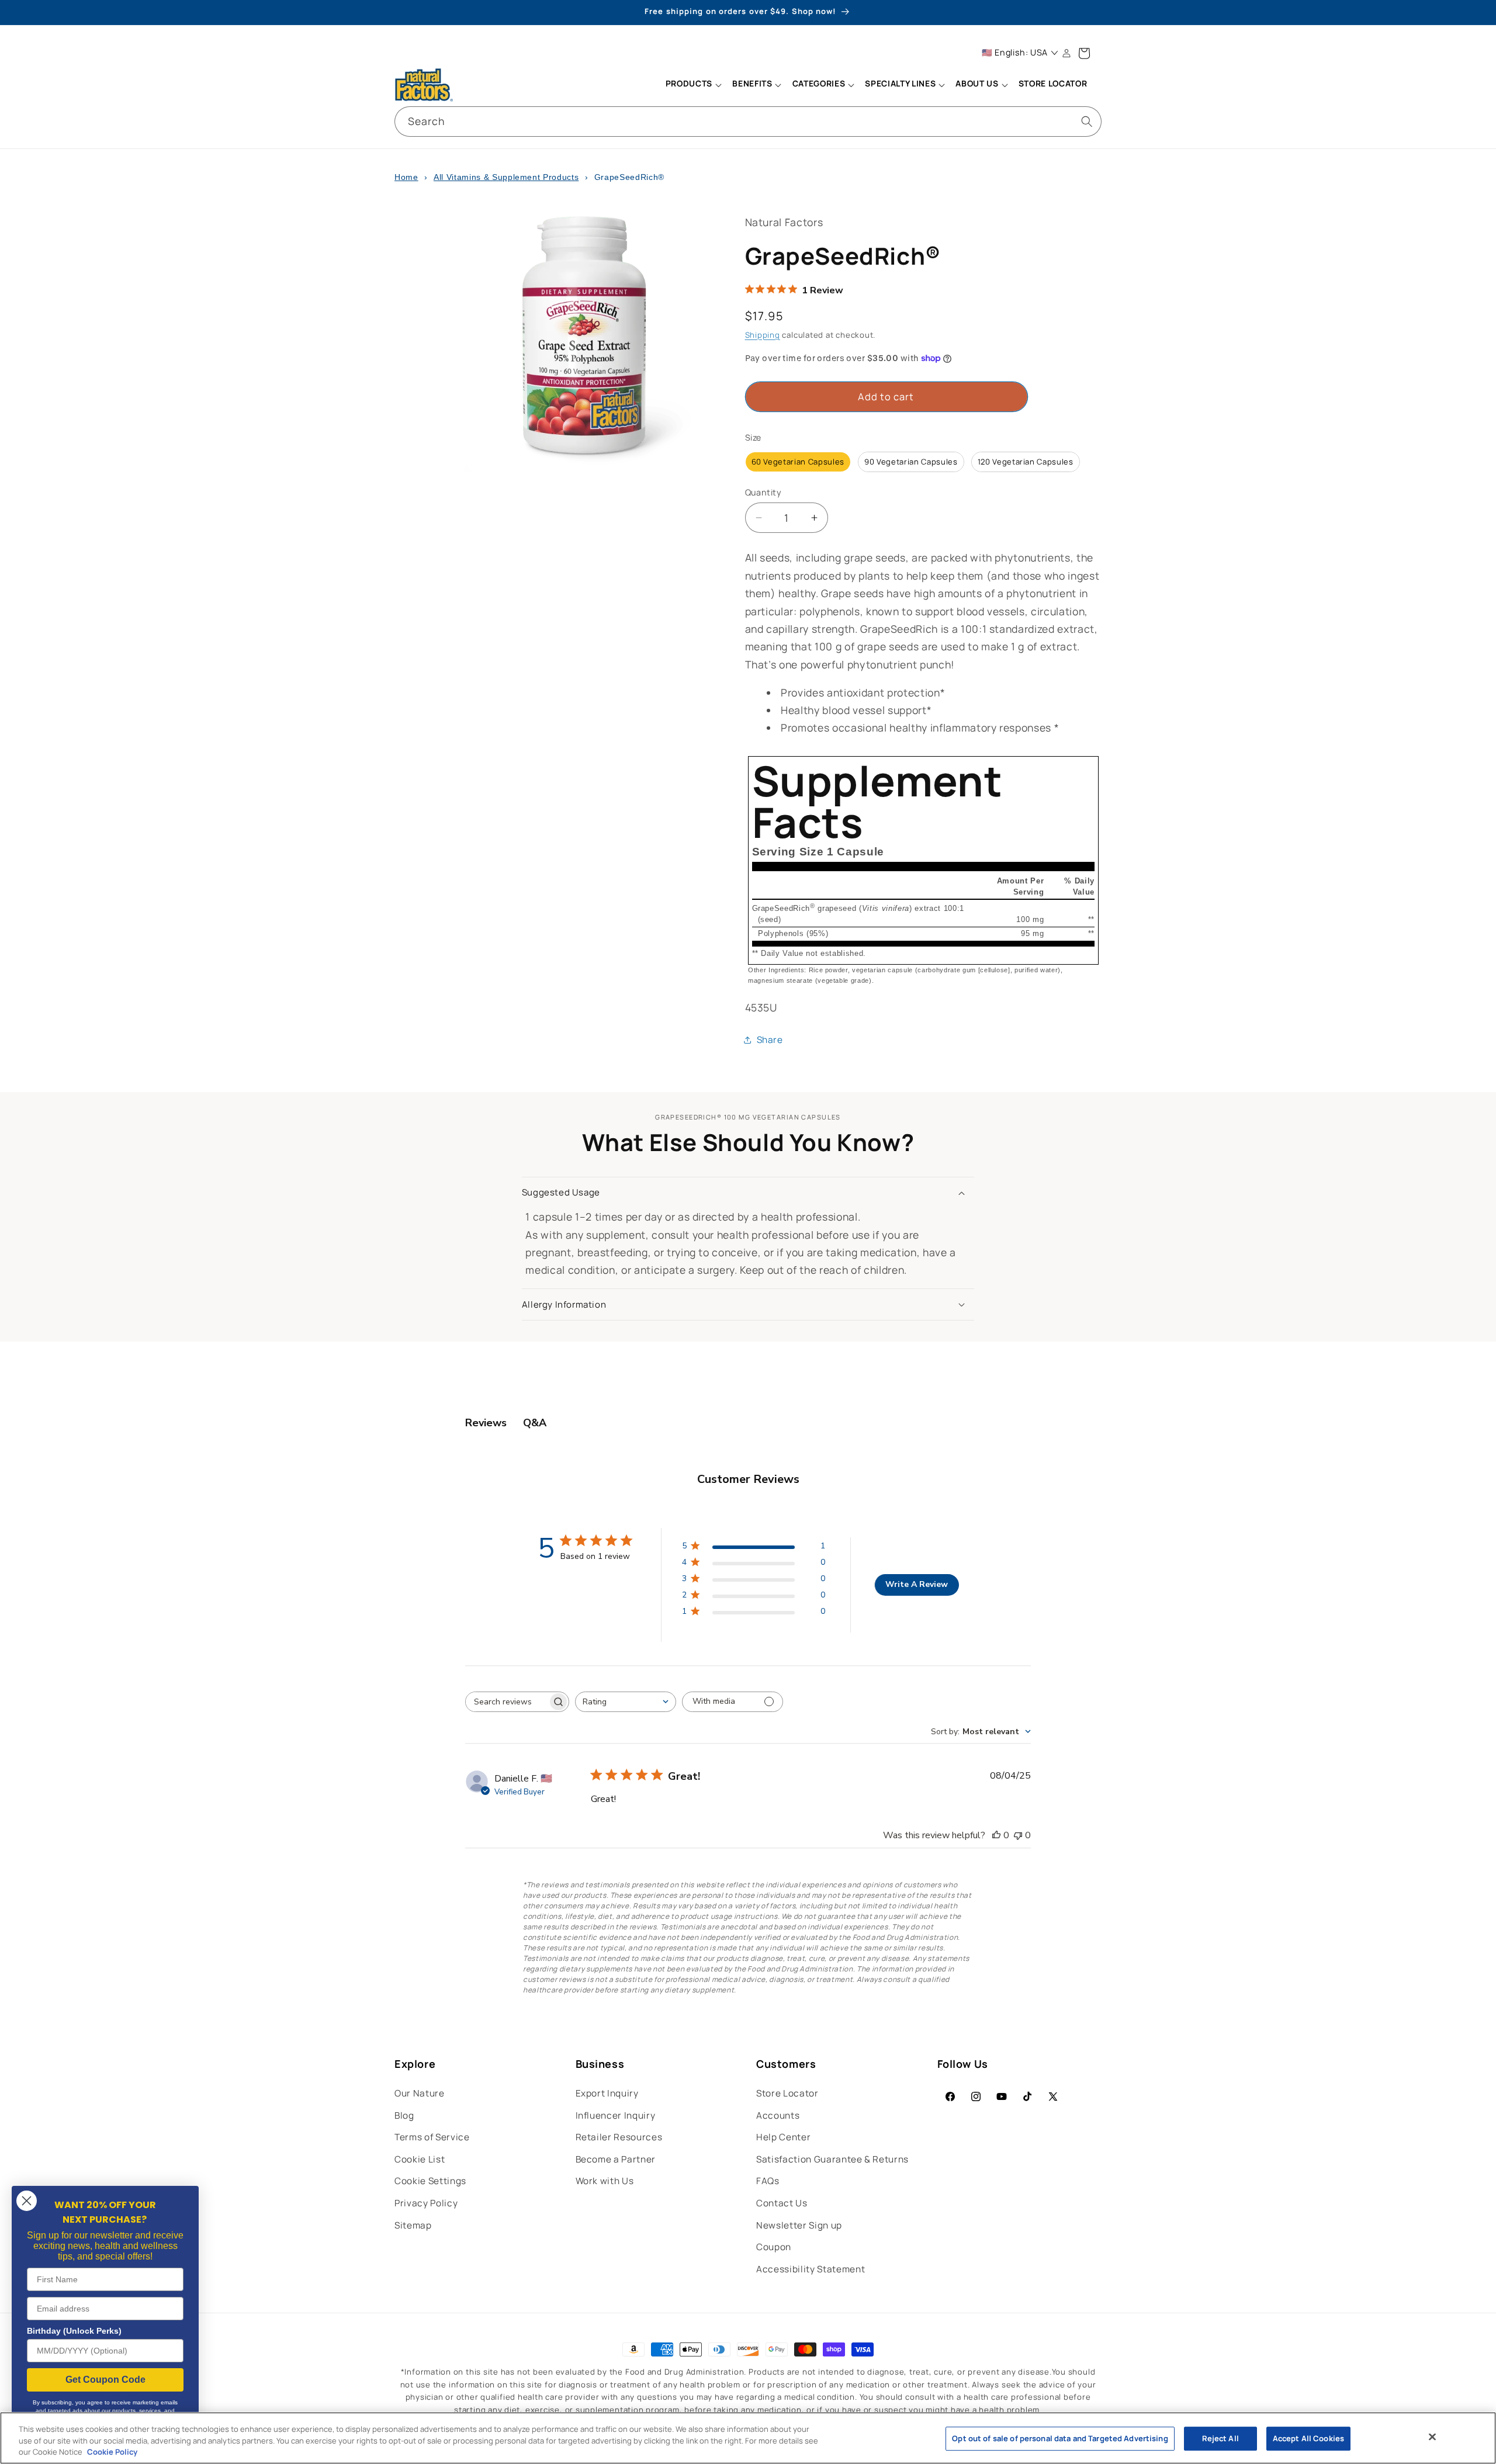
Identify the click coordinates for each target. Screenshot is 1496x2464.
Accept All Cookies (1308, 2438)
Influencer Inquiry (616, 2115)
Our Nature (420, 2093)
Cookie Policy (112, 2452)
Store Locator (787, 2093)
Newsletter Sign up (799, 2225)
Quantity (763, 492)
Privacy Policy (426, 2203)
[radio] (798, 462)
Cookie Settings (430, 2181)
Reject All (1220, 2438)
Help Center (783, 2137)
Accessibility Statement (811, 2269)
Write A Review (917, 1584)
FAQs (768, 2181)
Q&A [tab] (535, 1423)
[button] (693, 85)
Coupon (774, 2247)
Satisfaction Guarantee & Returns (832, 2159)
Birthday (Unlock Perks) (74, 2331)
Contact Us (782, 2203)
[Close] (1432, 2437)
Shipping (763, 335)
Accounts (778, 2115)
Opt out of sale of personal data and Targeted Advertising (1060, 2438)
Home (406, 177)
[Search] (1087, 121)
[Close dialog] (27, 2201)
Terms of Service (432, 2137)
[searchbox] (507, 1702)
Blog (404, 2115)
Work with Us (605, 2181)
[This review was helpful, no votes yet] (996, 1835)
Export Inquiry (607, 2093)
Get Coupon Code (105, 2380)
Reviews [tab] (486, 1423)
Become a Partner (616, 2159)
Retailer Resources (619, 2137)
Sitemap (413, 2225)
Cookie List (420, 2159)
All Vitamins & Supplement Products (506, 177)
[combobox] (748, 122)
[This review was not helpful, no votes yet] (1018, 1835)
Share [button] (770, 1040)
